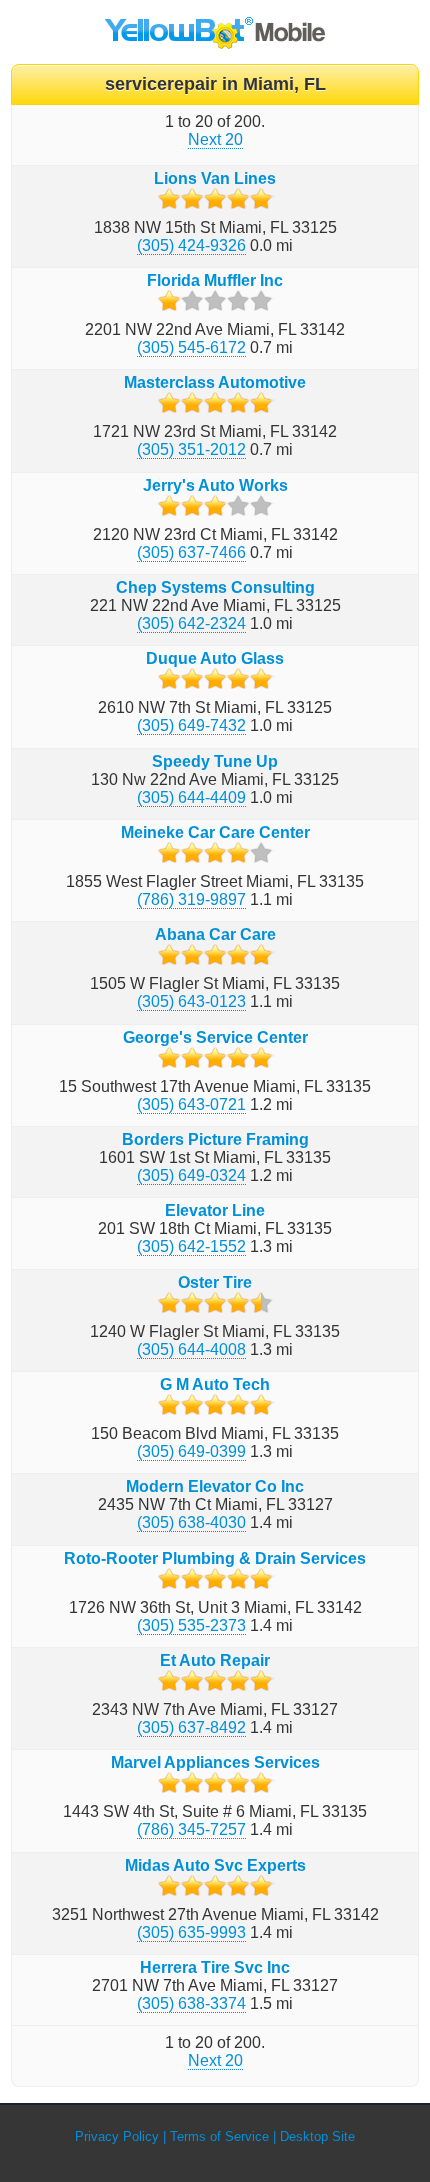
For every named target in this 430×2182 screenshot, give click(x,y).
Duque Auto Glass (215, 658)
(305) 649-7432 (191, 725)
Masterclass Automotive (215, 382)
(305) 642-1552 (191, 1246)
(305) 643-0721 (191, 1104)
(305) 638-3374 (191, 2003)
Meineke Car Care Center (215, 832)
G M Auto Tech (215, 1384)
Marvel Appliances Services (215, 1762)
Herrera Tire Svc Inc (215, 1967)
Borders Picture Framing (215, 1139)
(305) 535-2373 (191, 1625)
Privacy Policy (117, 2136)
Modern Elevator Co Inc (215, 1486)
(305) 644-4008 (191, 1349)
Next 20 (215, 139)
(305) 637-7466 (191, 552)
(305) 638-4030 (191, 1522)
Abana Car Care (215, 934)
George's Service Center (215, 1037)
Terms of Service (219, 2136)
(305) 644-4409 (191, 797)
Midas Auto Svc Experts (215, 1865)
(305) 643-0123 (191, 1001)
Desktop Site (317, 2136)
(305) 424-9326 (191, 245)
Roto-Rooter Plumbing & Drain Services (215, 1558)
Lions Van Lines (215, 178)
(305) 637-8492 (191, 1727)
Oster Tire (215, 1282)
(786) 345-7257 (191, 1829)
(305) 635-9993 (191, 1932)
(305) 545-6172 (191, 347)
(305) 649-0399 (191, 1451)
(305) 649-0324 (191, 1175)
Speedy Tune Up (215, 761)
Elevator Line (215, 1210)
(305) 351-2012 (191, 449)
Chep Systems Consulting (215, 587)
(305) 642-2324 (191, 623)
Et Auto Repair (215, 1660)
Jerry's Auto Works (215, 485)
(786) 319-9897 (191, 899)
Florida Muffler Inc (215, 280)
